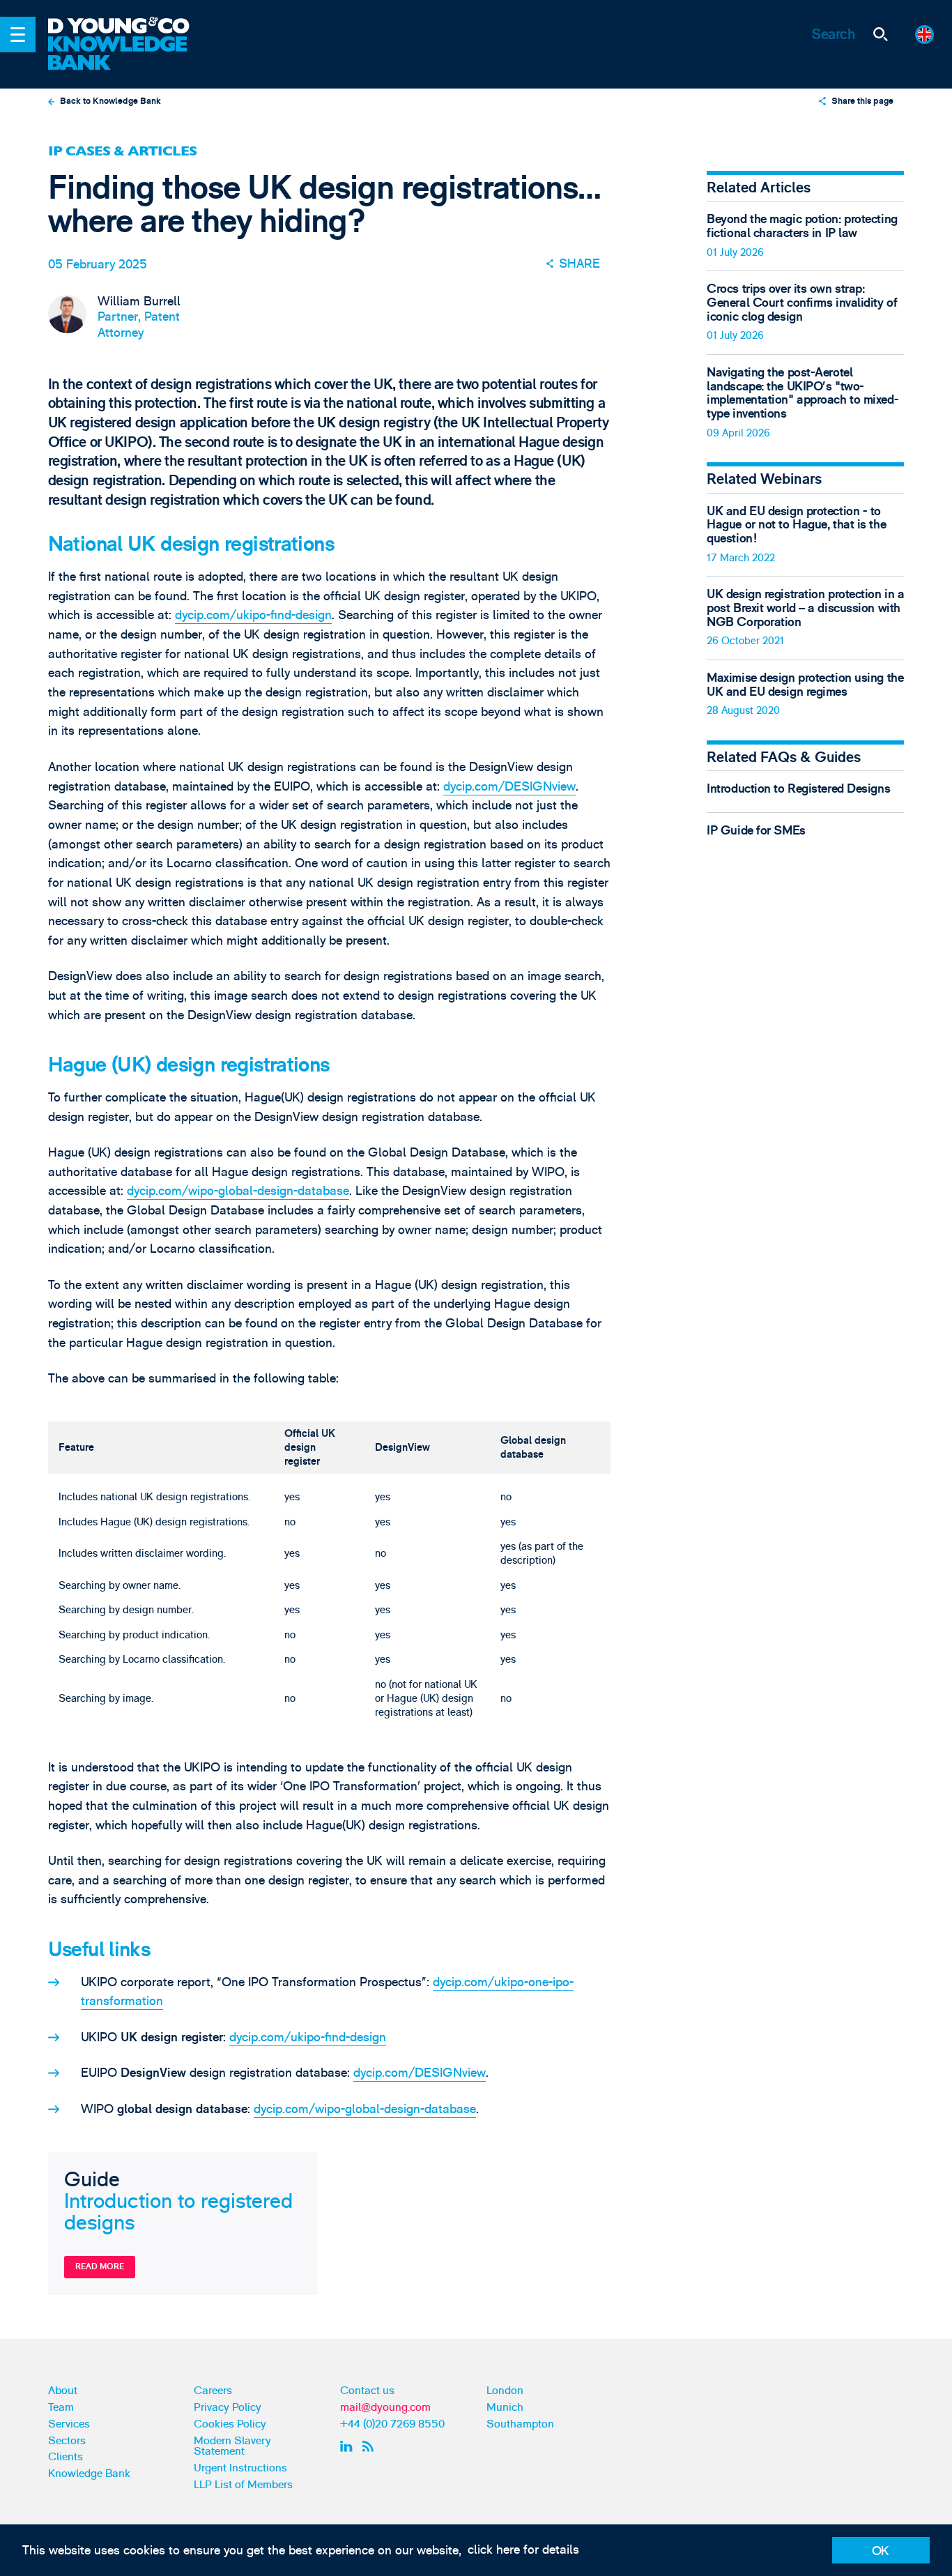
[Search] (880, 35)
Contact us (367, 2391)
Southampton (520, 2424)
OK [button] (881, 2551)
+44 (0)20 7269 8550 (392, 2424)
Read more (100, 2266)
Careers (213, 2391)
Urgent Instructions (240, 2468)
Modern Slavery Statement (232, 2446)
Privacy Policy (228, 2407)
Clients (66, 2457)
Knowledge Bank (89, 2474)
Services (69, 2424)
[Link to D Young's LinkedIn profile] (348, 2446)
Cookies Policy (230, 2424)
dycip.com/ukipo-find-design (253, 615)
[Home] (129, 26)
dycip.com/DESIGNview (509, 787)
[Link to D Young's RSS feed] (371, 2446)
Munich (505, 2407)
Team (61, 2407)
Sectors (67, 2441)
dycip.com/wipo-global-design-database (238, 1191)
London (505, 2391)
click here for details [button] (523, 2550)
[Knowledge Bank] (129, 54)
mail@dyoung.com (385, 2407)
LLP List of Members (243, 2485)
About (63, 2391)
